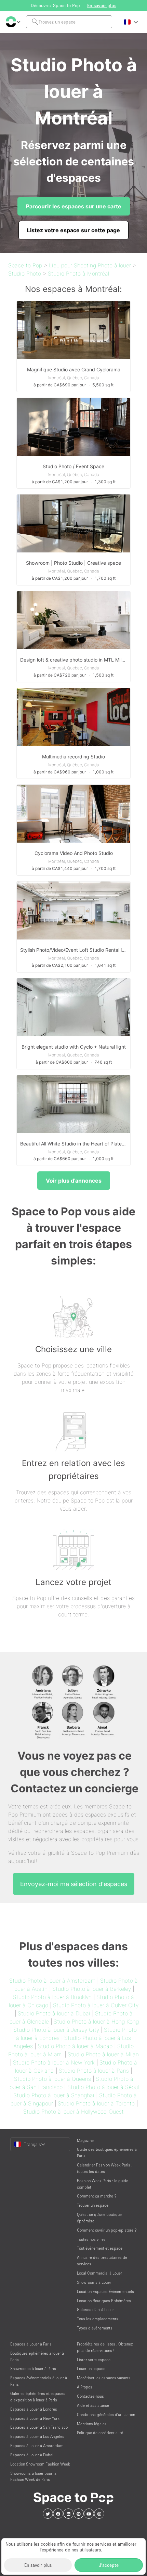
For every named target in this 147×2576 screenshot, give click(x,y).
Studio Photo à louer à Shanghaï (54, 2095)
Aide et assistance (93, 2405)
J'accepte (109, 2565)
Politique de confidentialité (100, 2433)
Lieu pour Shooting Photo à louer (90, 265)
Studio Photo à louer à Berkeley (92, 1989)
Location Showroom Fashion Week (40, 2464)
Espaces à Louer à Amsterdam (37, 2446)
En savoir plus (38, 2565)
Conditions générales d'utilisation (106, 2415)
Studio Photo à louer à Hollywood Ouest (73, 2112)
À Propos (85, 2387)
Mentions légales (92, 2424)
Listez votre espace (94, 2360)
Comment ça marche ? (97, 2196)
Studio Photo (25, 273)
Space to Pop (25, 265)
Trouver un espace (93, 2205)
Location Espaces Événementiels (105, 2291)
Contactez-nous (90, 2396)
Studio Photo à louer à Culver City (96, 2005)
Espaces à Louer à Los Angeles (37, 2436)
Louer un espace (91, 2368)
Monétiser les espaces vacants (104, 2378)
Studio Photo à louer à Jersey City (56, 2030)
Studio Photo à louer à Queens (52, 2079)
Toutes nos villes (91, 2239)
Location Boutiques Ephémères (104, 2301)
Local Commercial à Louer (99, 2273)
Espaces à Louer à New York (35, 2418)
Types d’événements (95, 2328)
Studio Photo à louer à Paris (94, 2071)
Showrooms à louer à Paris (33, 2368)
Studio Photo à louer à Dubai (54, 2013)
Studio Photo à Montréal (78, 273)
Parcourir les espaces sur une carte (74, 206)
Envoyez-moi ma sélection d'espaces (74, 1884)
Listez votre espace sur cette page (73, 230)
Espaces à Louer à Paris (31, 2344)
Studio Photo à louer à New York (54, 2062)
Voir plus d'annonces (74, 1181)
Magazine (85, 2140)
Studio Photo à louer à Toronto (96, 2103)
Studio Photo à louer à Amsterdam (52, 1981)
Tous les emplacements (98, 2319)
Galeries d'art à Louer (95, 2309)
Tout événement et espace (100, 2248)
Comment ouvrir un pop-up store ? (107, 2230)
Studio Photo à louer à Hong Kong (96, 2022)
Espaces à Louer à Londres (34, 2409)
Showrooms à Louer (94, 2282)
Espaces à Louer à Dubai (32, 2455)
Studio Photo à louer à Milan (103, 2054)
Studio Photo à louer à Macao (75, 2046)
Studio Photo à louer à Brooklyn (52, 1997)
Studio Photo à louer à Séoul (103, 2087)
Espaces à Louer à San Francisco (39, 2427)
